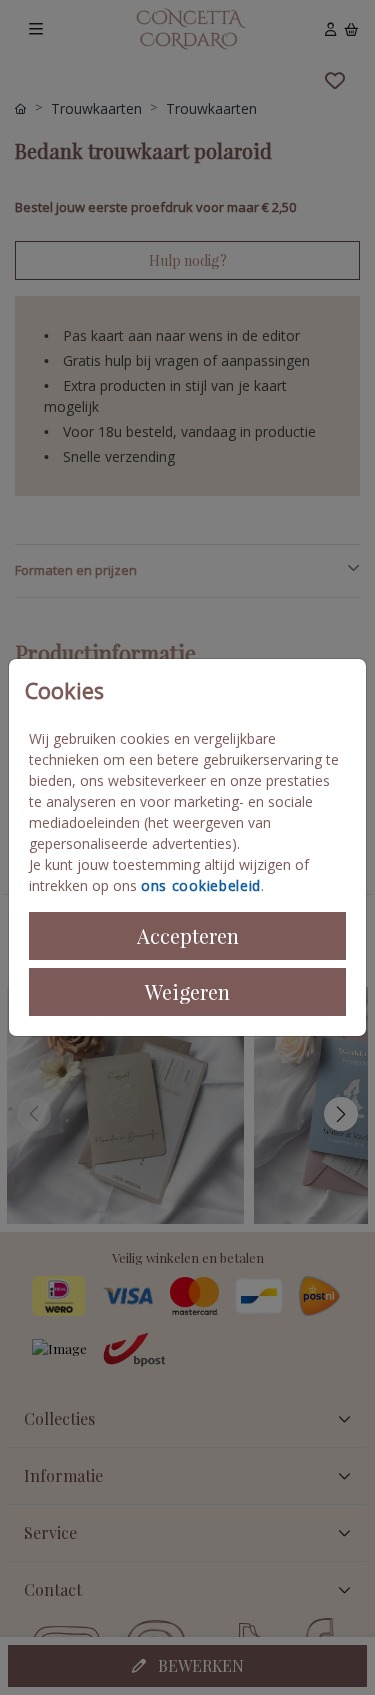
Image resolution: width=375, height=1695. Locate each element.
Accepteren (188, 935)
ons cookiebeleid (201, 885)
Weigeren (187, 991)
